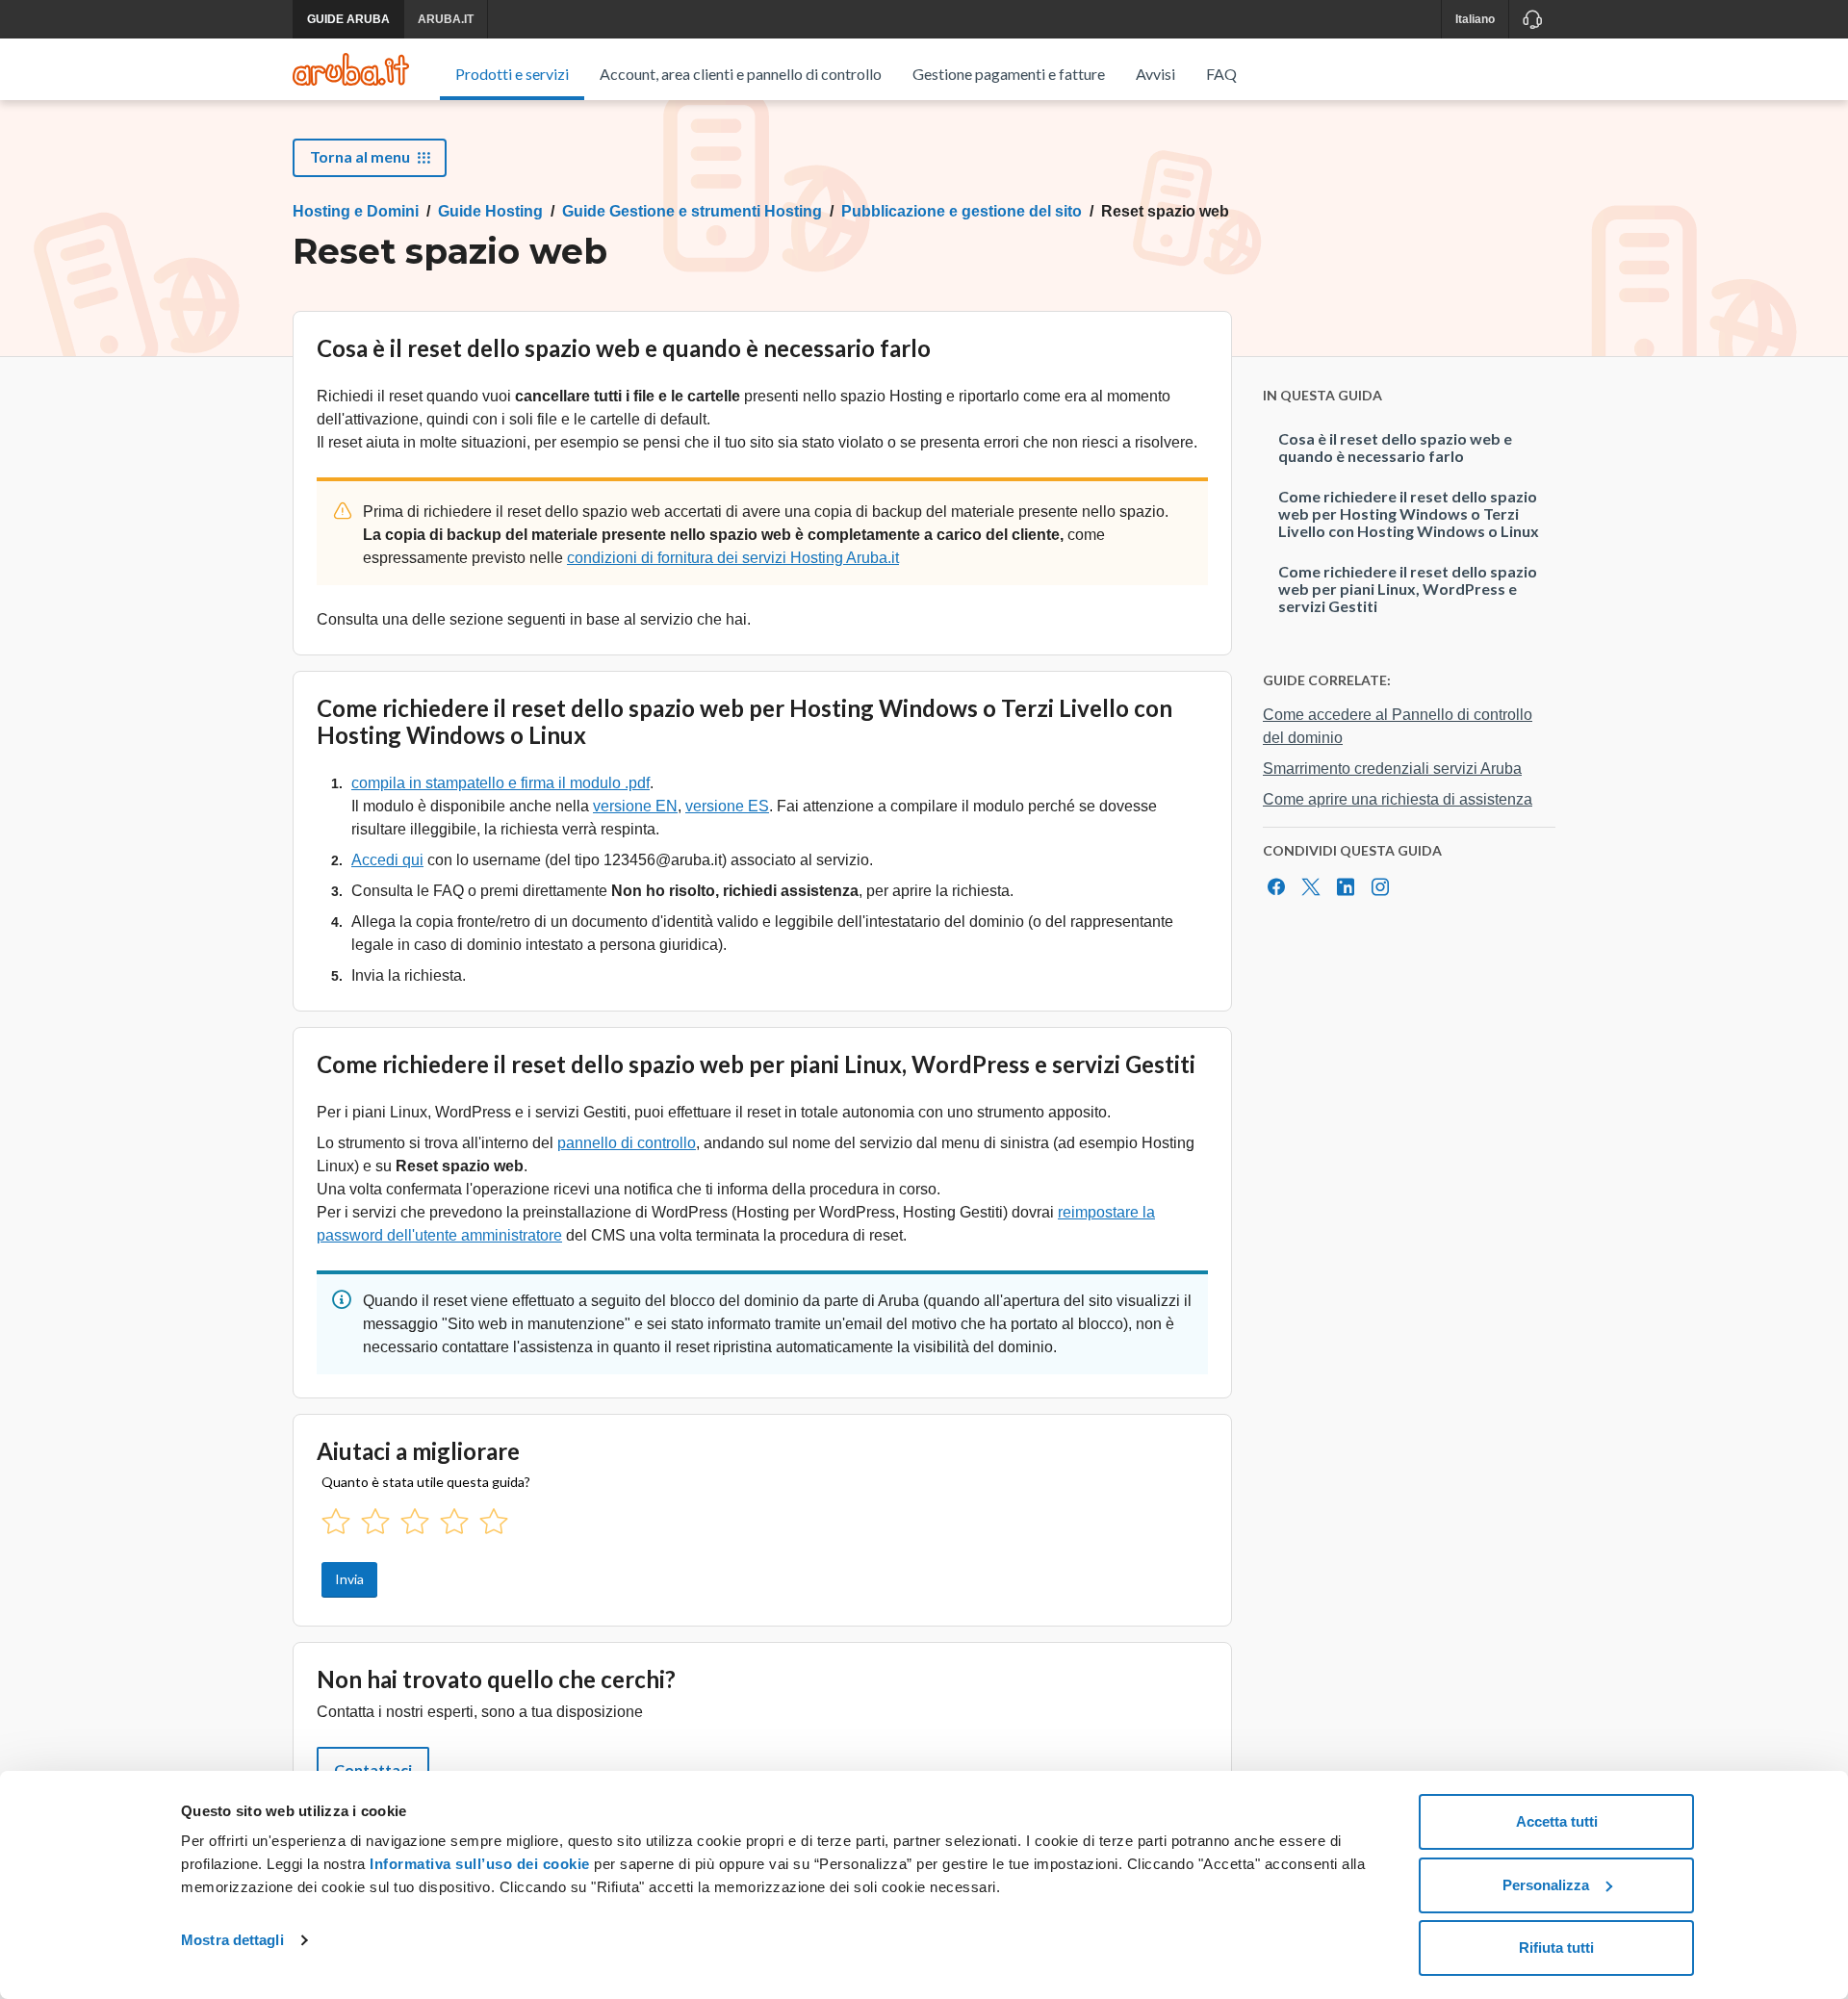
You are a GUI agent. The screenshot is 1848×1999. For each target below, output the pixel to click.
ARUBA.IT (446, 19)
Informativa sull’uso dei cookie (478, 1864)
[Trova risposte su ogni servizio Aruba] (351, 69)
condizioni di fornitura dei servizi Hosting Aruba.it (733, 558)
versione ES (727, 806)
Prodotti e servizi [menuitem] (512, 74)
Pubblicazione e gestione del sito (962, 211)
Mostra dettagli (232, 1940)
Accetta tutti (1557, 1821)
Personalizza (1546, 1885)
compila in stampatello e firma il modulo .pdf (500, 783)
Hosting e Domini (356, 211)
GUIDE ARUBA (348, 19)
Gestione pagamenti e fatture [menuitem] (1009, 74)
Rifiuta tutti (1556, 1948)
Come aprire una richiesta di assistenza (1398, 799)
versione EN (635, 806)
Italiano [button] (1475, 19)
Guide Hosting (490, 211)
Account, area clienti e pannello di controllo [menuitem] (741, 74)
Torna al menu (360, 156)
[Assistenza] (1532, 19)
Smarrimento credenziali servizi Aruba (1392, 769)
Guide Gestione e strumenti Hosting (692, 211)
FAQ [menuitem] (1221, 74)
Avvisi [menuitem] (1155, 74)
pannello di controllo (627, 1143)
